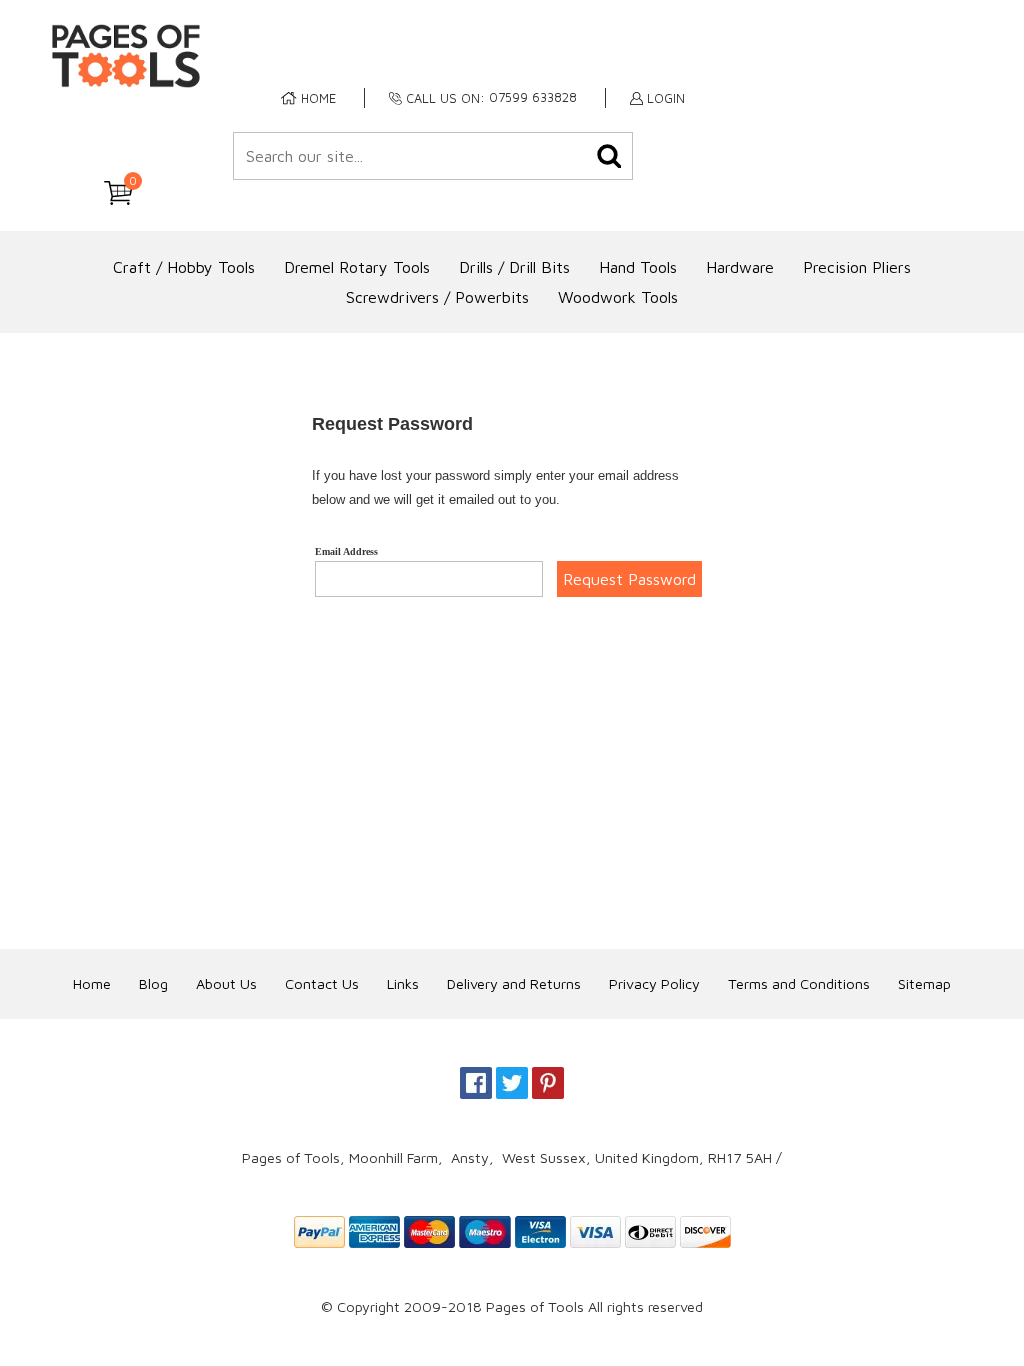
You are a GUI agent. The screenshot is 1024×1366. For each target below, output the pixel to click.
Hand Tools (638, 267)
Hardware (740, 267)
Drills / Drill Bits (514, 267)
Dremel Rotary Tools (357, 267)
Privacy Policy (654, 983)
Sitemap (924, 983)
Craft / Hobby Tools (184, 267)
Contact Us (322, 983)
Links (403, 983)
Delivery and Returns (514, 983)
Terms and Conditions (799, 983)
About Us (226, 983)
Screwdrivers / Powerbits (437, 297)
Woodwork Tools (618, 297)
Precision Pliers (857, 267)
